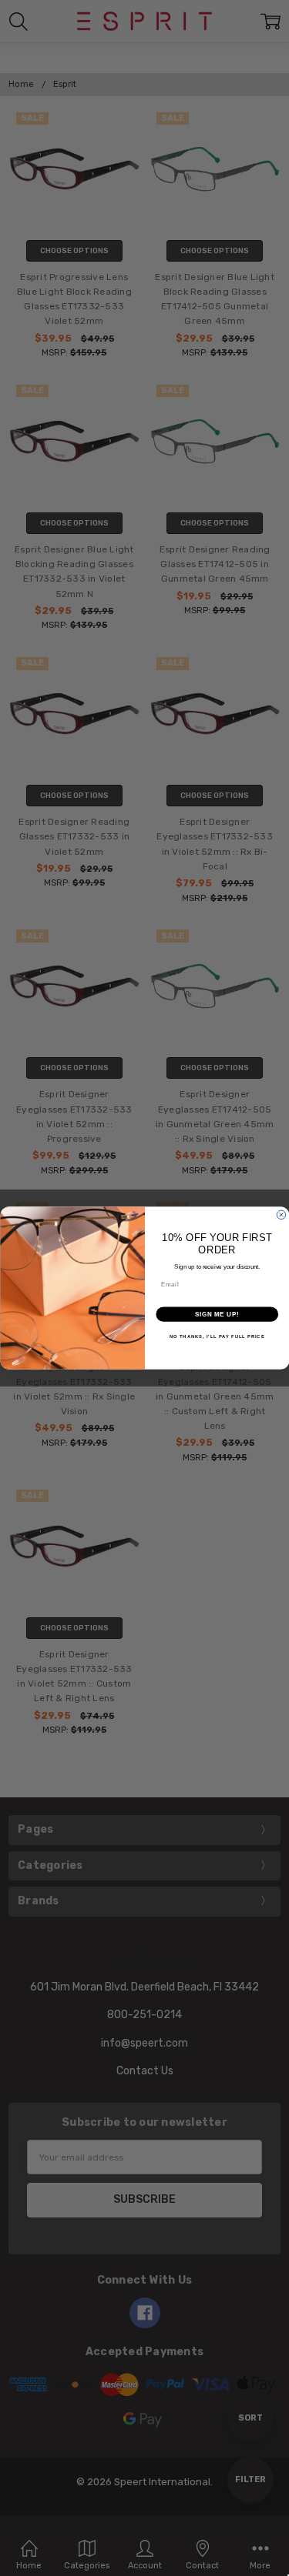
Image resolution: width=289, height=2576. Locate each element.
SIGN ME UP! (217, 1314)
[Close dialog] (281, 1215)
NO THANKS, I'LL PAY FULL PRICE (217, 1337)
